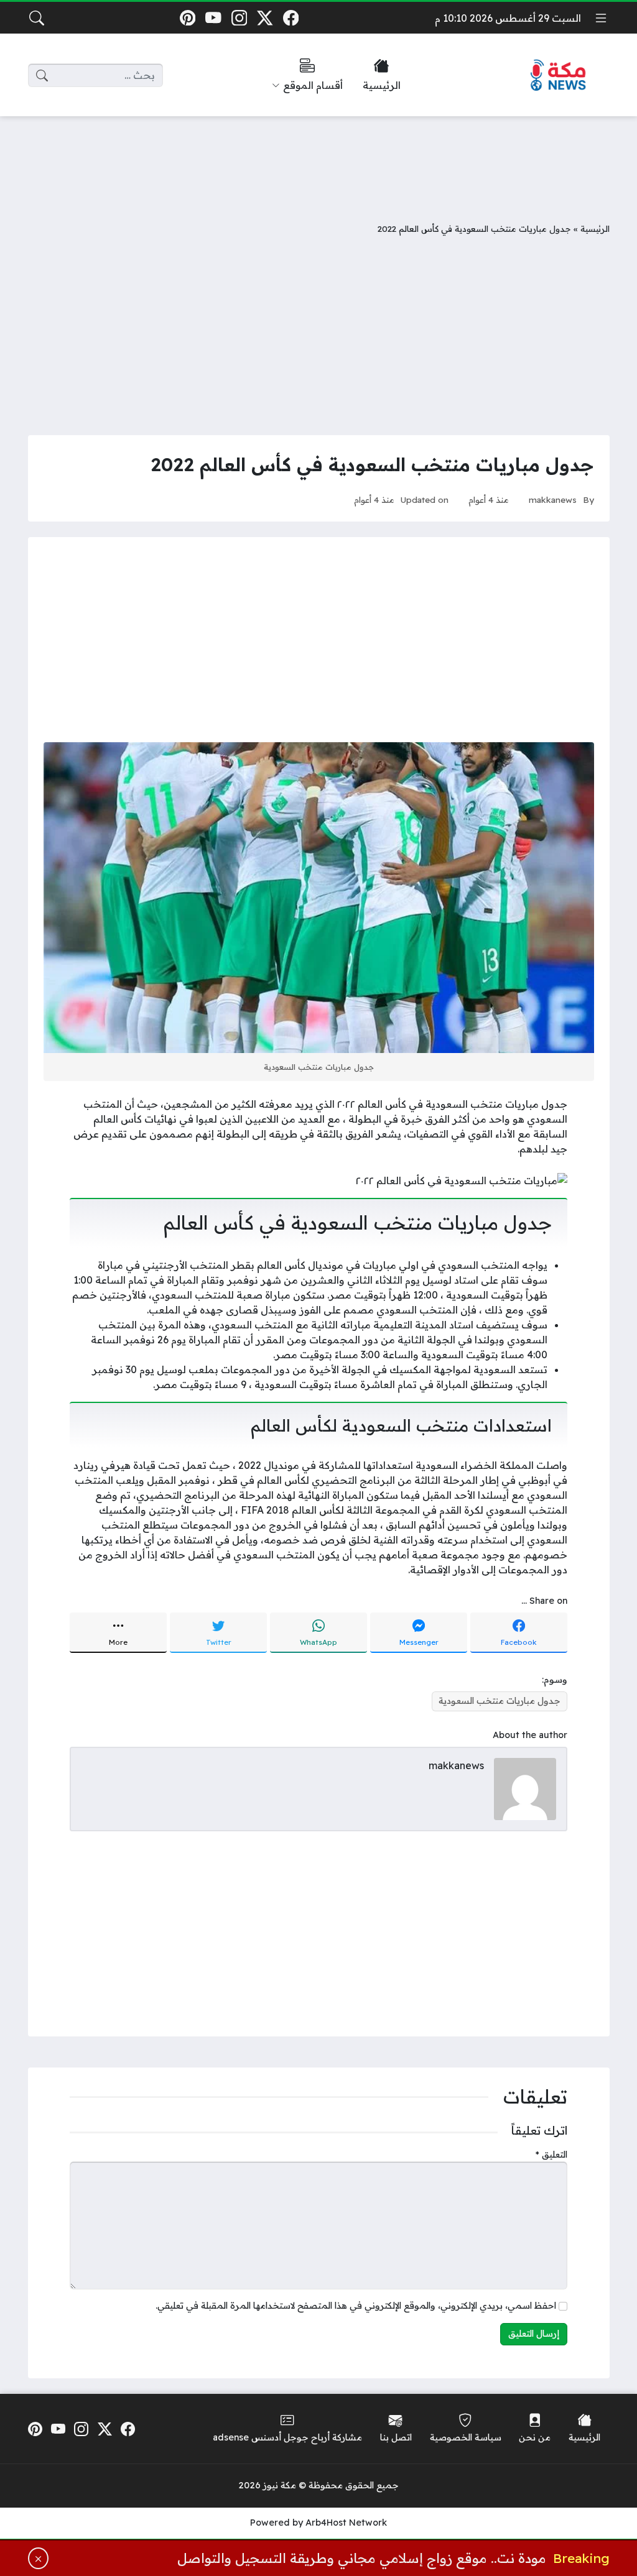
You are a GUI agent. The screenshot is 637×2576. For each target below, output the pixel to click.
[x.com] (265, 18)
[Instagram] (239, 18)
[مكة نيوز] (559, 76)
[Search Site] (37, 18)
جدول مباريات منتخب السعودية (500, 1701)
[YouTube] (213, 18)
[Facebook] (291, 18)
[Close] (39, 2558)
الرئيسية (595, 228)
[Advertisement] (318, 160)
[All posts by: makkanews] (525, 1788)
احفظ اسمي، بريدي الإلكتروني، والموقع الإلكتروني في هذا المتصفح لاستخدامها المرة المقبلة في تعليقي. (356, 2306)
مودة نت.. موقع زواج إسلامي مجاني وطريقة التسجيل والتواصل (362, 2558)
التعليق (551, 2155)
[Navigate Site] (601, 18)
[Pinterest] (188, 18)
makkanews (553, 499)
